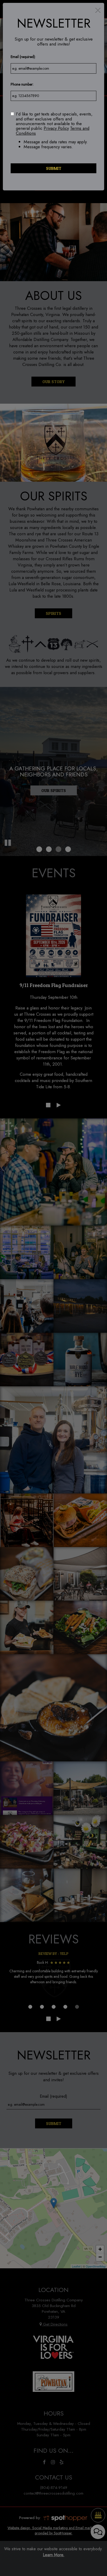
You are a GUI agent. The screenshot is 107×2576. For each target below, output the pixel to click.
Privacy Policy (56, 128)
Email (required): (23, 57)
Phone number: (22, 84)
